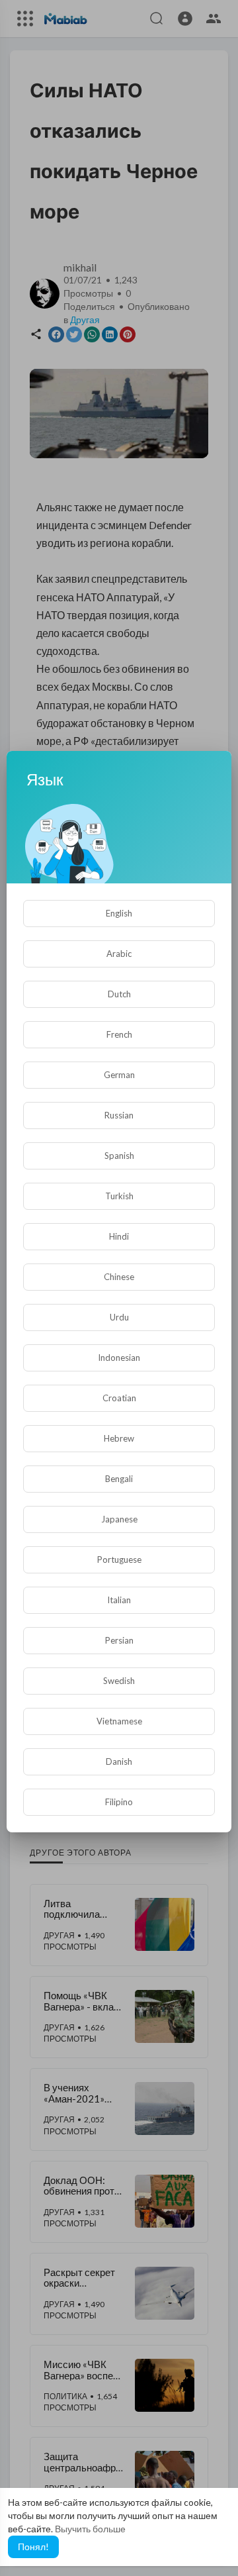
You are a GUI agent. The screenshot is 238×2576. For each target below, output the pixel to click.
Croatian (119, 1398)
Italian (119, 1600)
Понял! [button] (33, 2547)
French (119, 1034)
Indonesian (119, 1358)
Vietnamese (119, 1721)
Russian (119, 1115)
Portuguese (119, 1560)
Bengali (119, 1479)
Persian (119, 1640)
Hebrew (119, 1438)
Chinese (119, 1277)
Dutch (119, 994)
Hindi (119, 1236)
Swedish (119, 1681)
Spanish (119, 1156)
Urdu (119, 1317)
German (119, 1075)
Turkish (119, 1196)
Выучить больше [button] (90, 2529)
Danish (119, 1761)
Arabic (119, 954)
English (119, 913)
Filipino (119, 1802)
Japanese (119, 1519)
